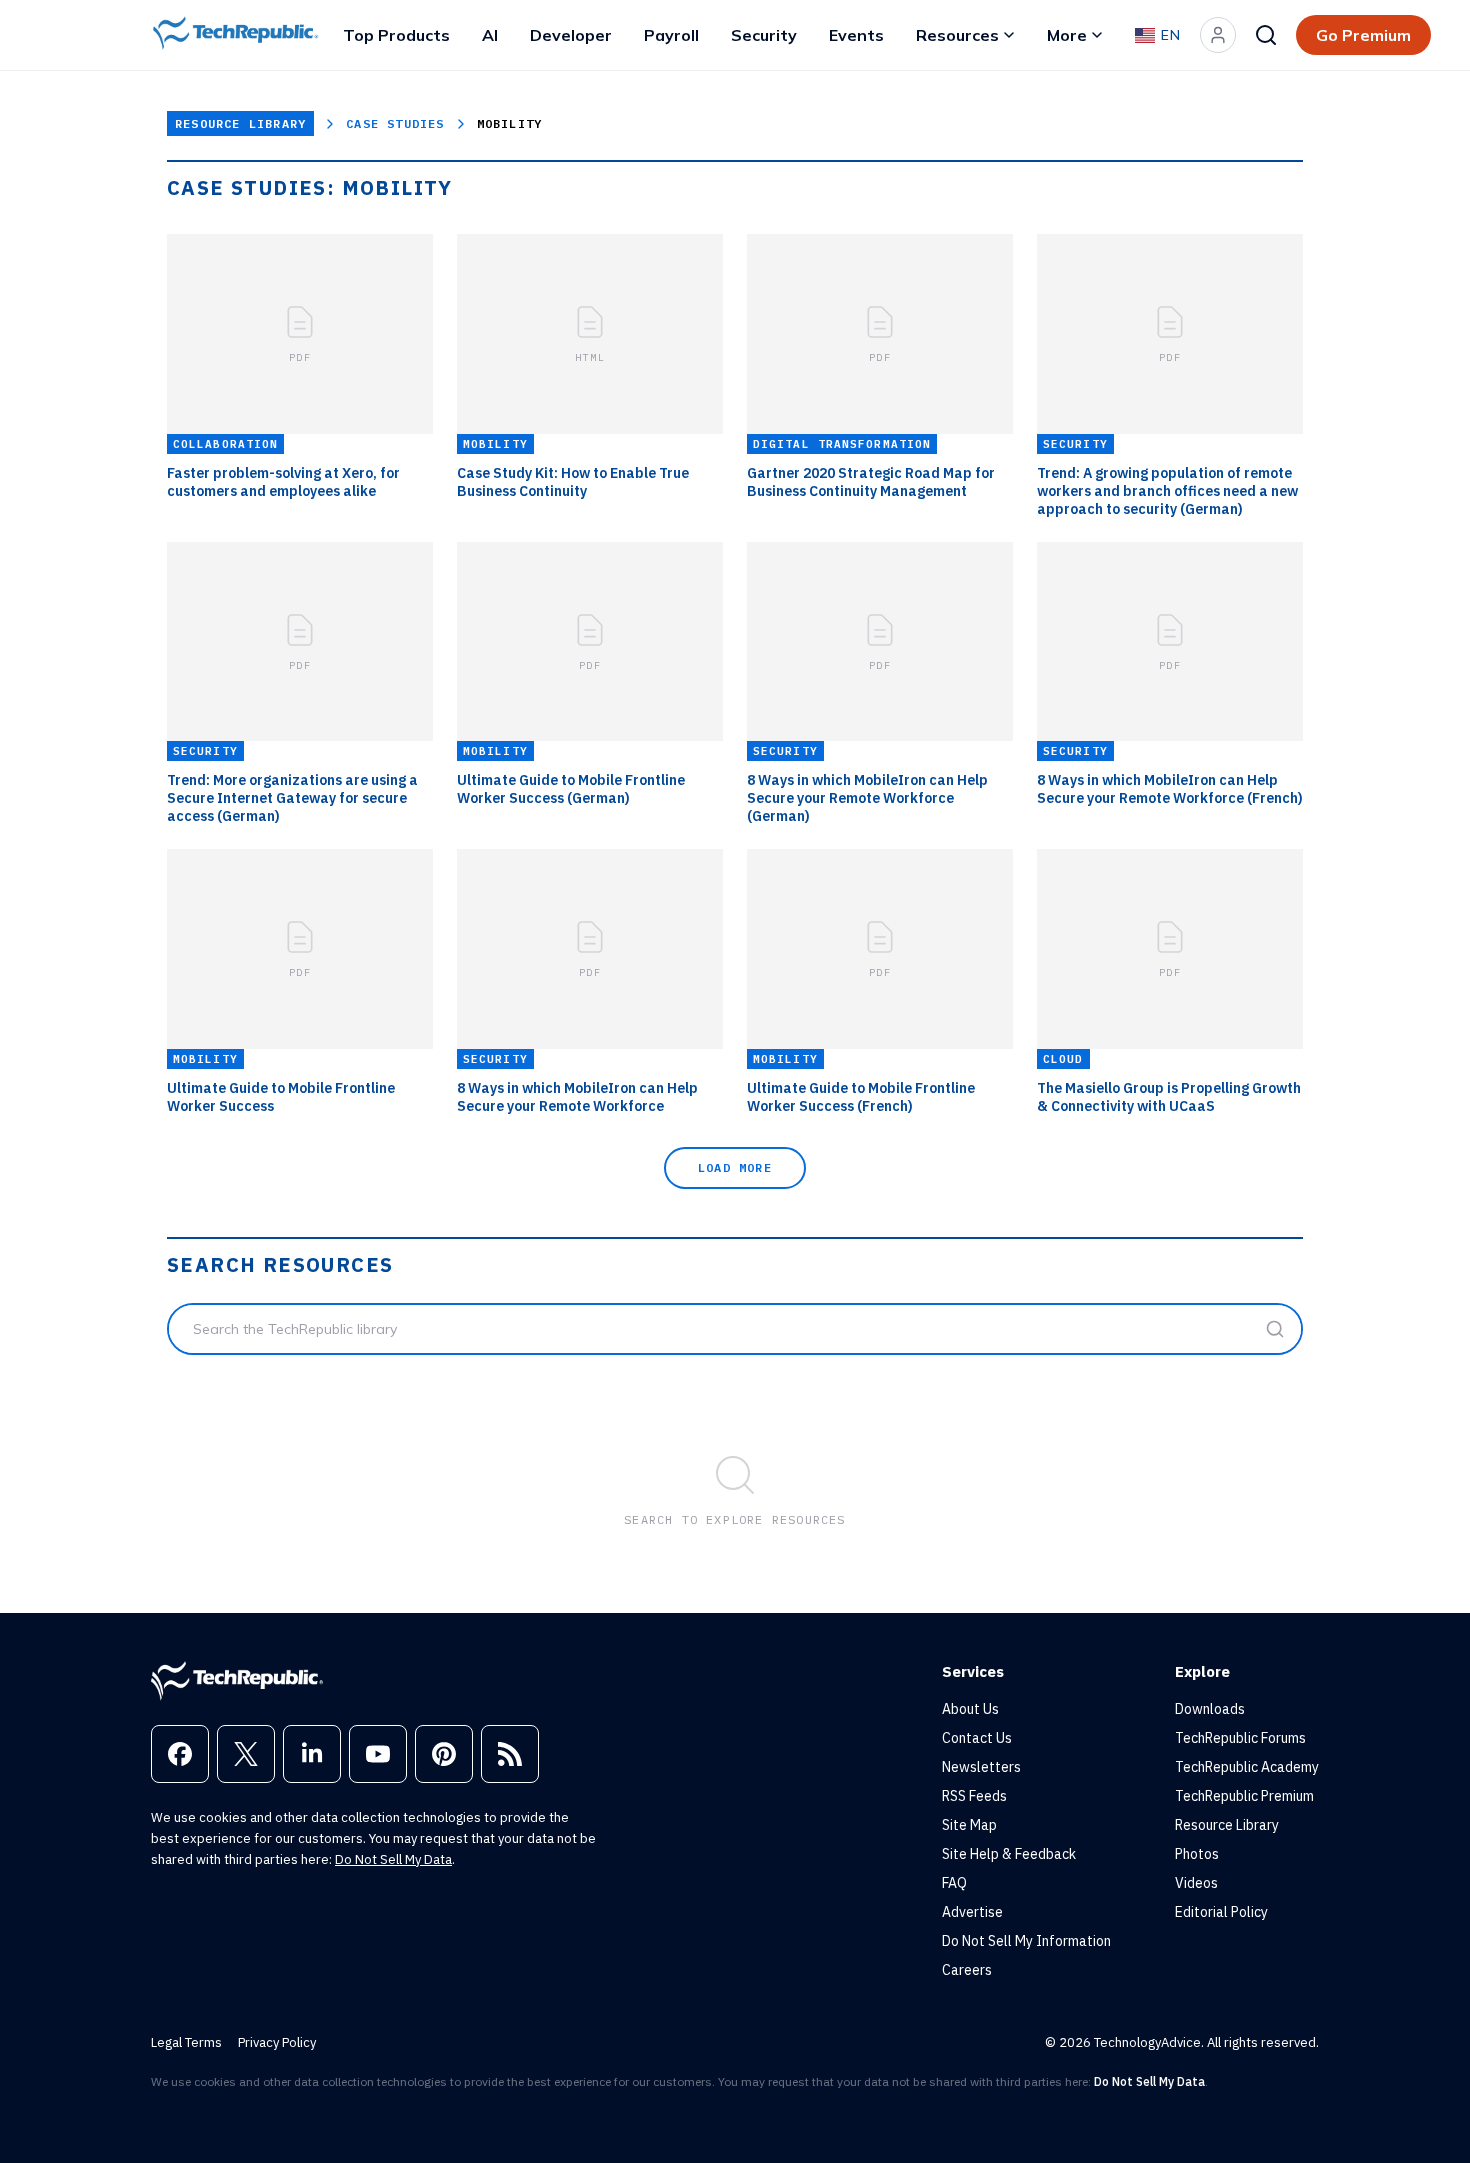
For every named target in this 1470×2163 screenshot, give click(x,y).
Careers (967, 1970)
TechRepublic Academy (1247, 1767)
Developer (571, 35)
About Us (970, 1709)
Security (764, 35)
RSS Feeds (974, 1796)
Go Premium (1363, 35)
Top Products (396, 35)
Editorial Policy (1221, 1912)
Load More (735, 1167)
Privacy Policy (277, 2042)
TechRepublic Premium (1244, 1796)
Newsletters (981, 1767)
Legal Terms (186, 2042)
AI (490, 35)
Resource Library (240, 123)
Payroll (671, 35)
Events (856, 35)
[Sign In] (1218, 35)
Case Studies (395, 123)
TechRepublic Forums (1240, 1738)
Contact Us (977, 1738)
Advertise (972, 1912)
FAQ (954, 1883)
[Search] (1266, 35)
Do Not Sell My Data (393, 1859)
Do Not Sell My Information (1026, 1941)
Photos (1197, 1854)
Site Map (969, 1825)
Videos (1196, 1883)
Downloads (1210, 1709)
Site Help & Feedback (1009, 1854)
